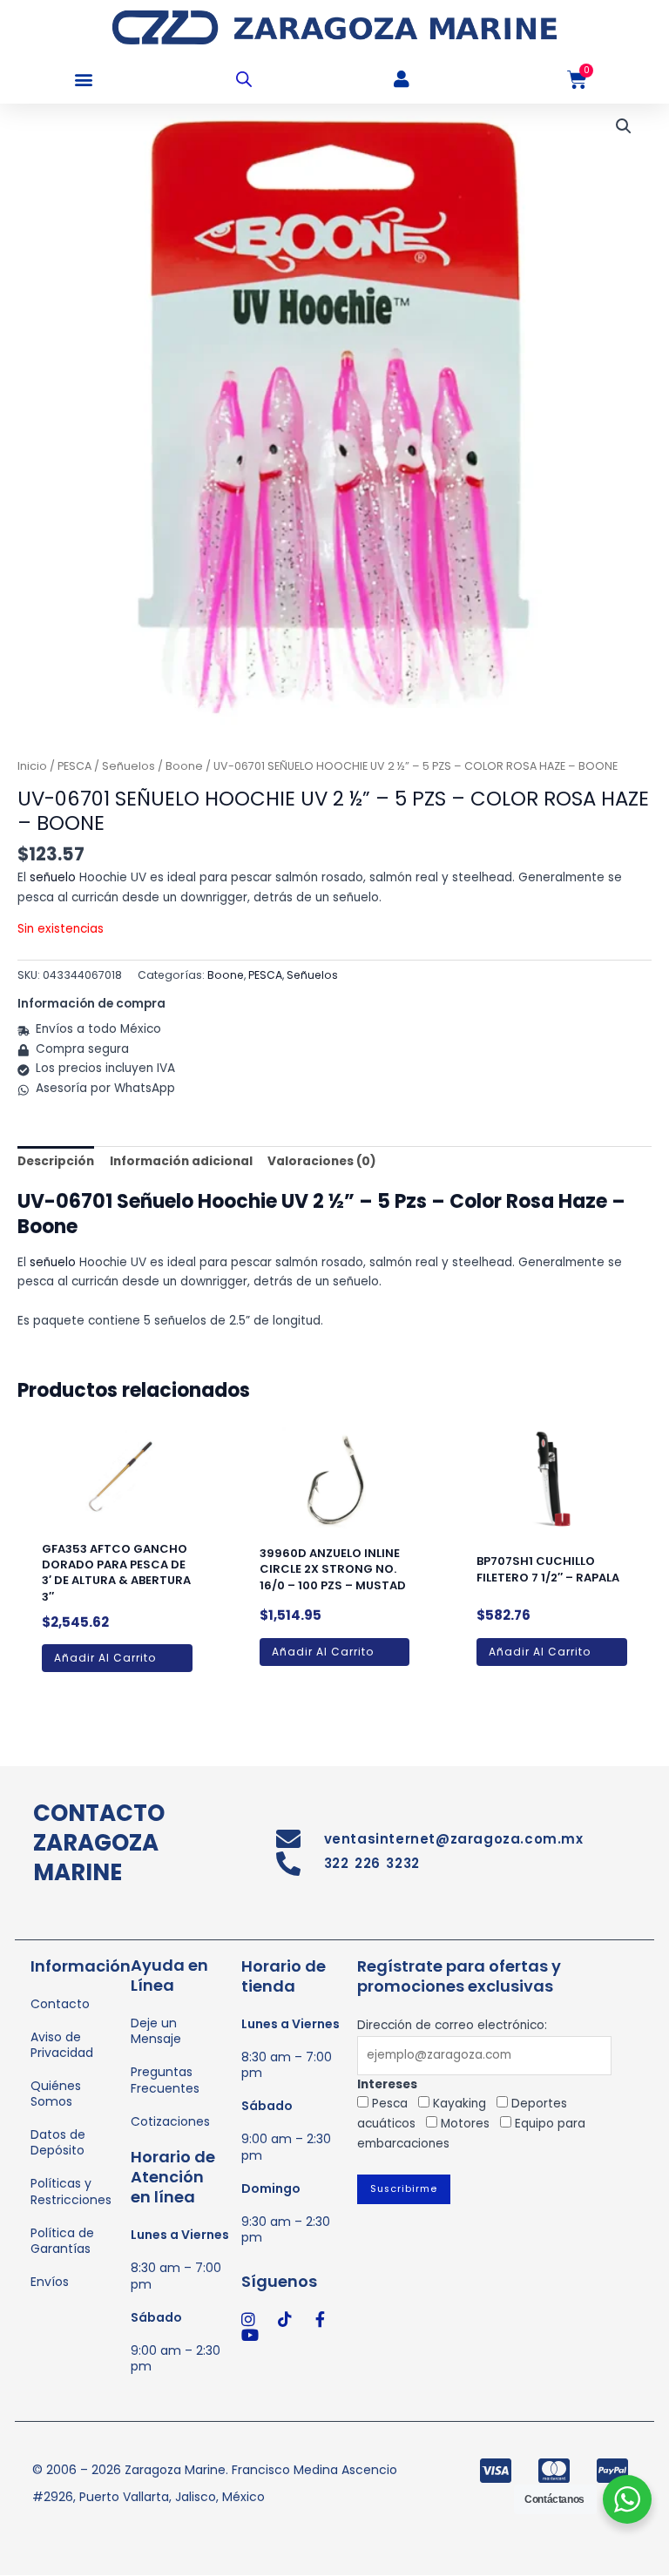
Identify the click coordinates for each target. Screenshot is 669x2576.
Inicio (32, 766)
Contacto (60, 2004)
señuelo (53, 877)
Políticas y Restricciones (71, 2191)
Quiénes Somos (56, 2094)
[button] (83, 80)
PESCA (74, 766)
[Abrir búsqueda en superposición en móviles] (244, 79)
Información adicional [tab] (181, 1161)
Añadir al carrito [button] (105, 1658)
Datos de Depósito (58, 2142)
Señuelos (128, 766)
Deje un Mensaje (156, 2031)
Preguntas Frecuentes (165, 2080)
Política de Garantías (62, 2241)
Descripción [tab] (56, 1161)
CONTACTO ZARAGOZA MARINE (99, 1843)
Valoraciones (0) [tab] (322, 1161)
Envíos (50, 2282)
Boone (184, 766)
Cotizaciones (170, 2121)
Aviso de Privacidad (62, 2045)
